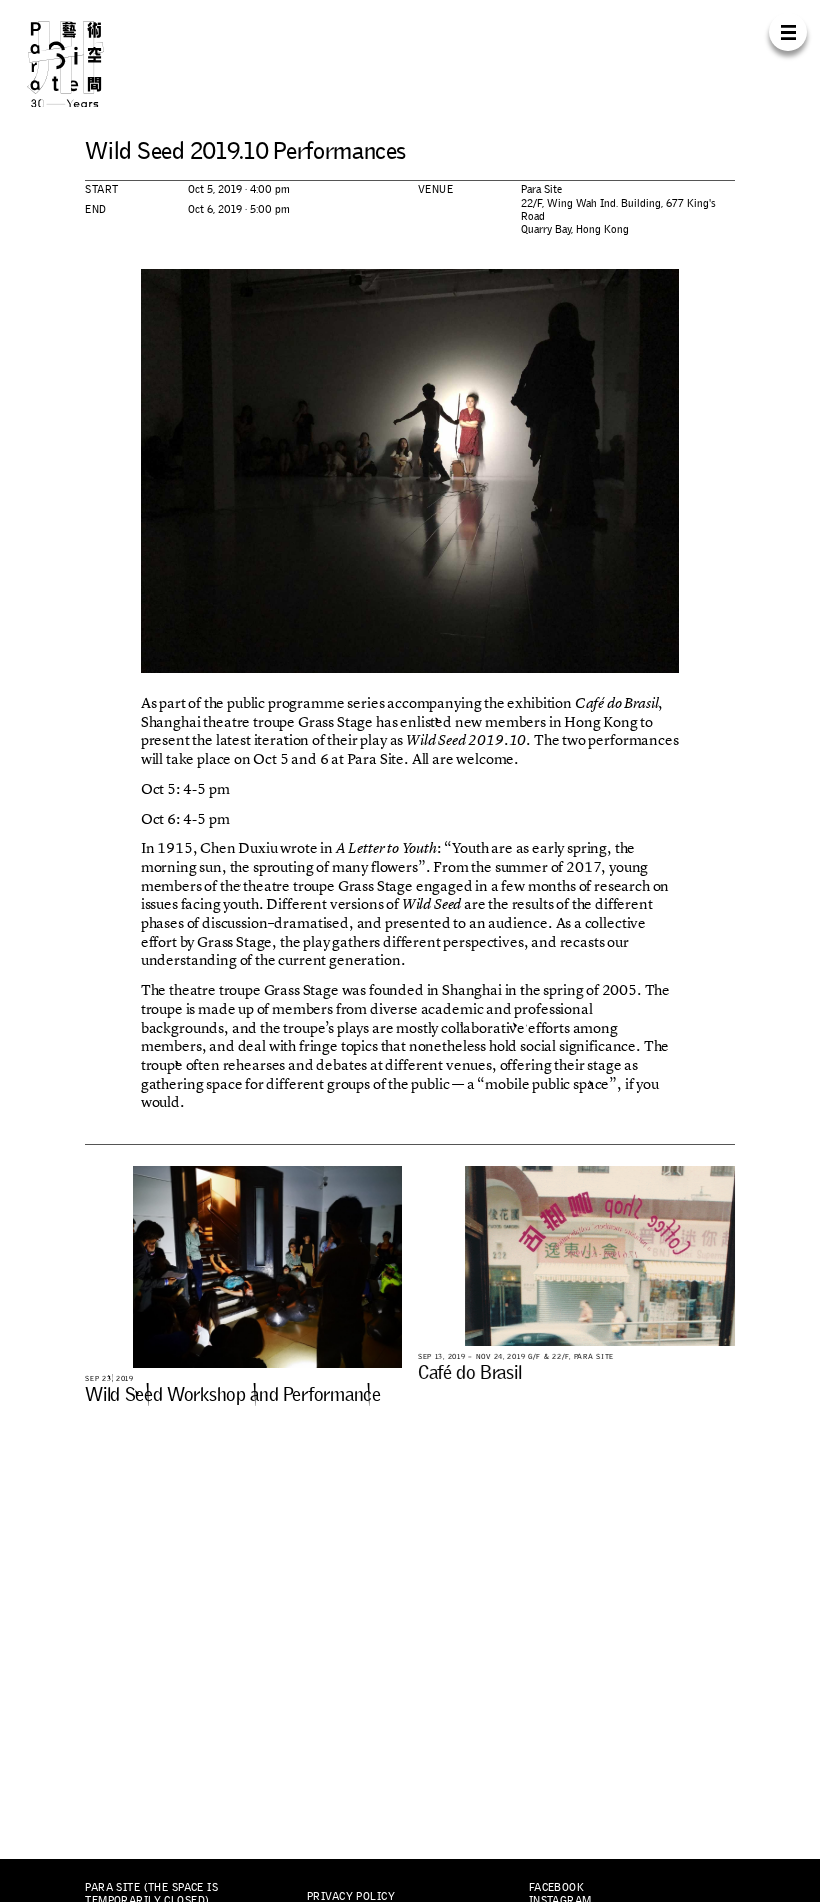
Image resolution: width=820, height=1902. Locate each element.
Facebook (556, 1887)
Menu (787, 31)
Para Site (84, 63)
